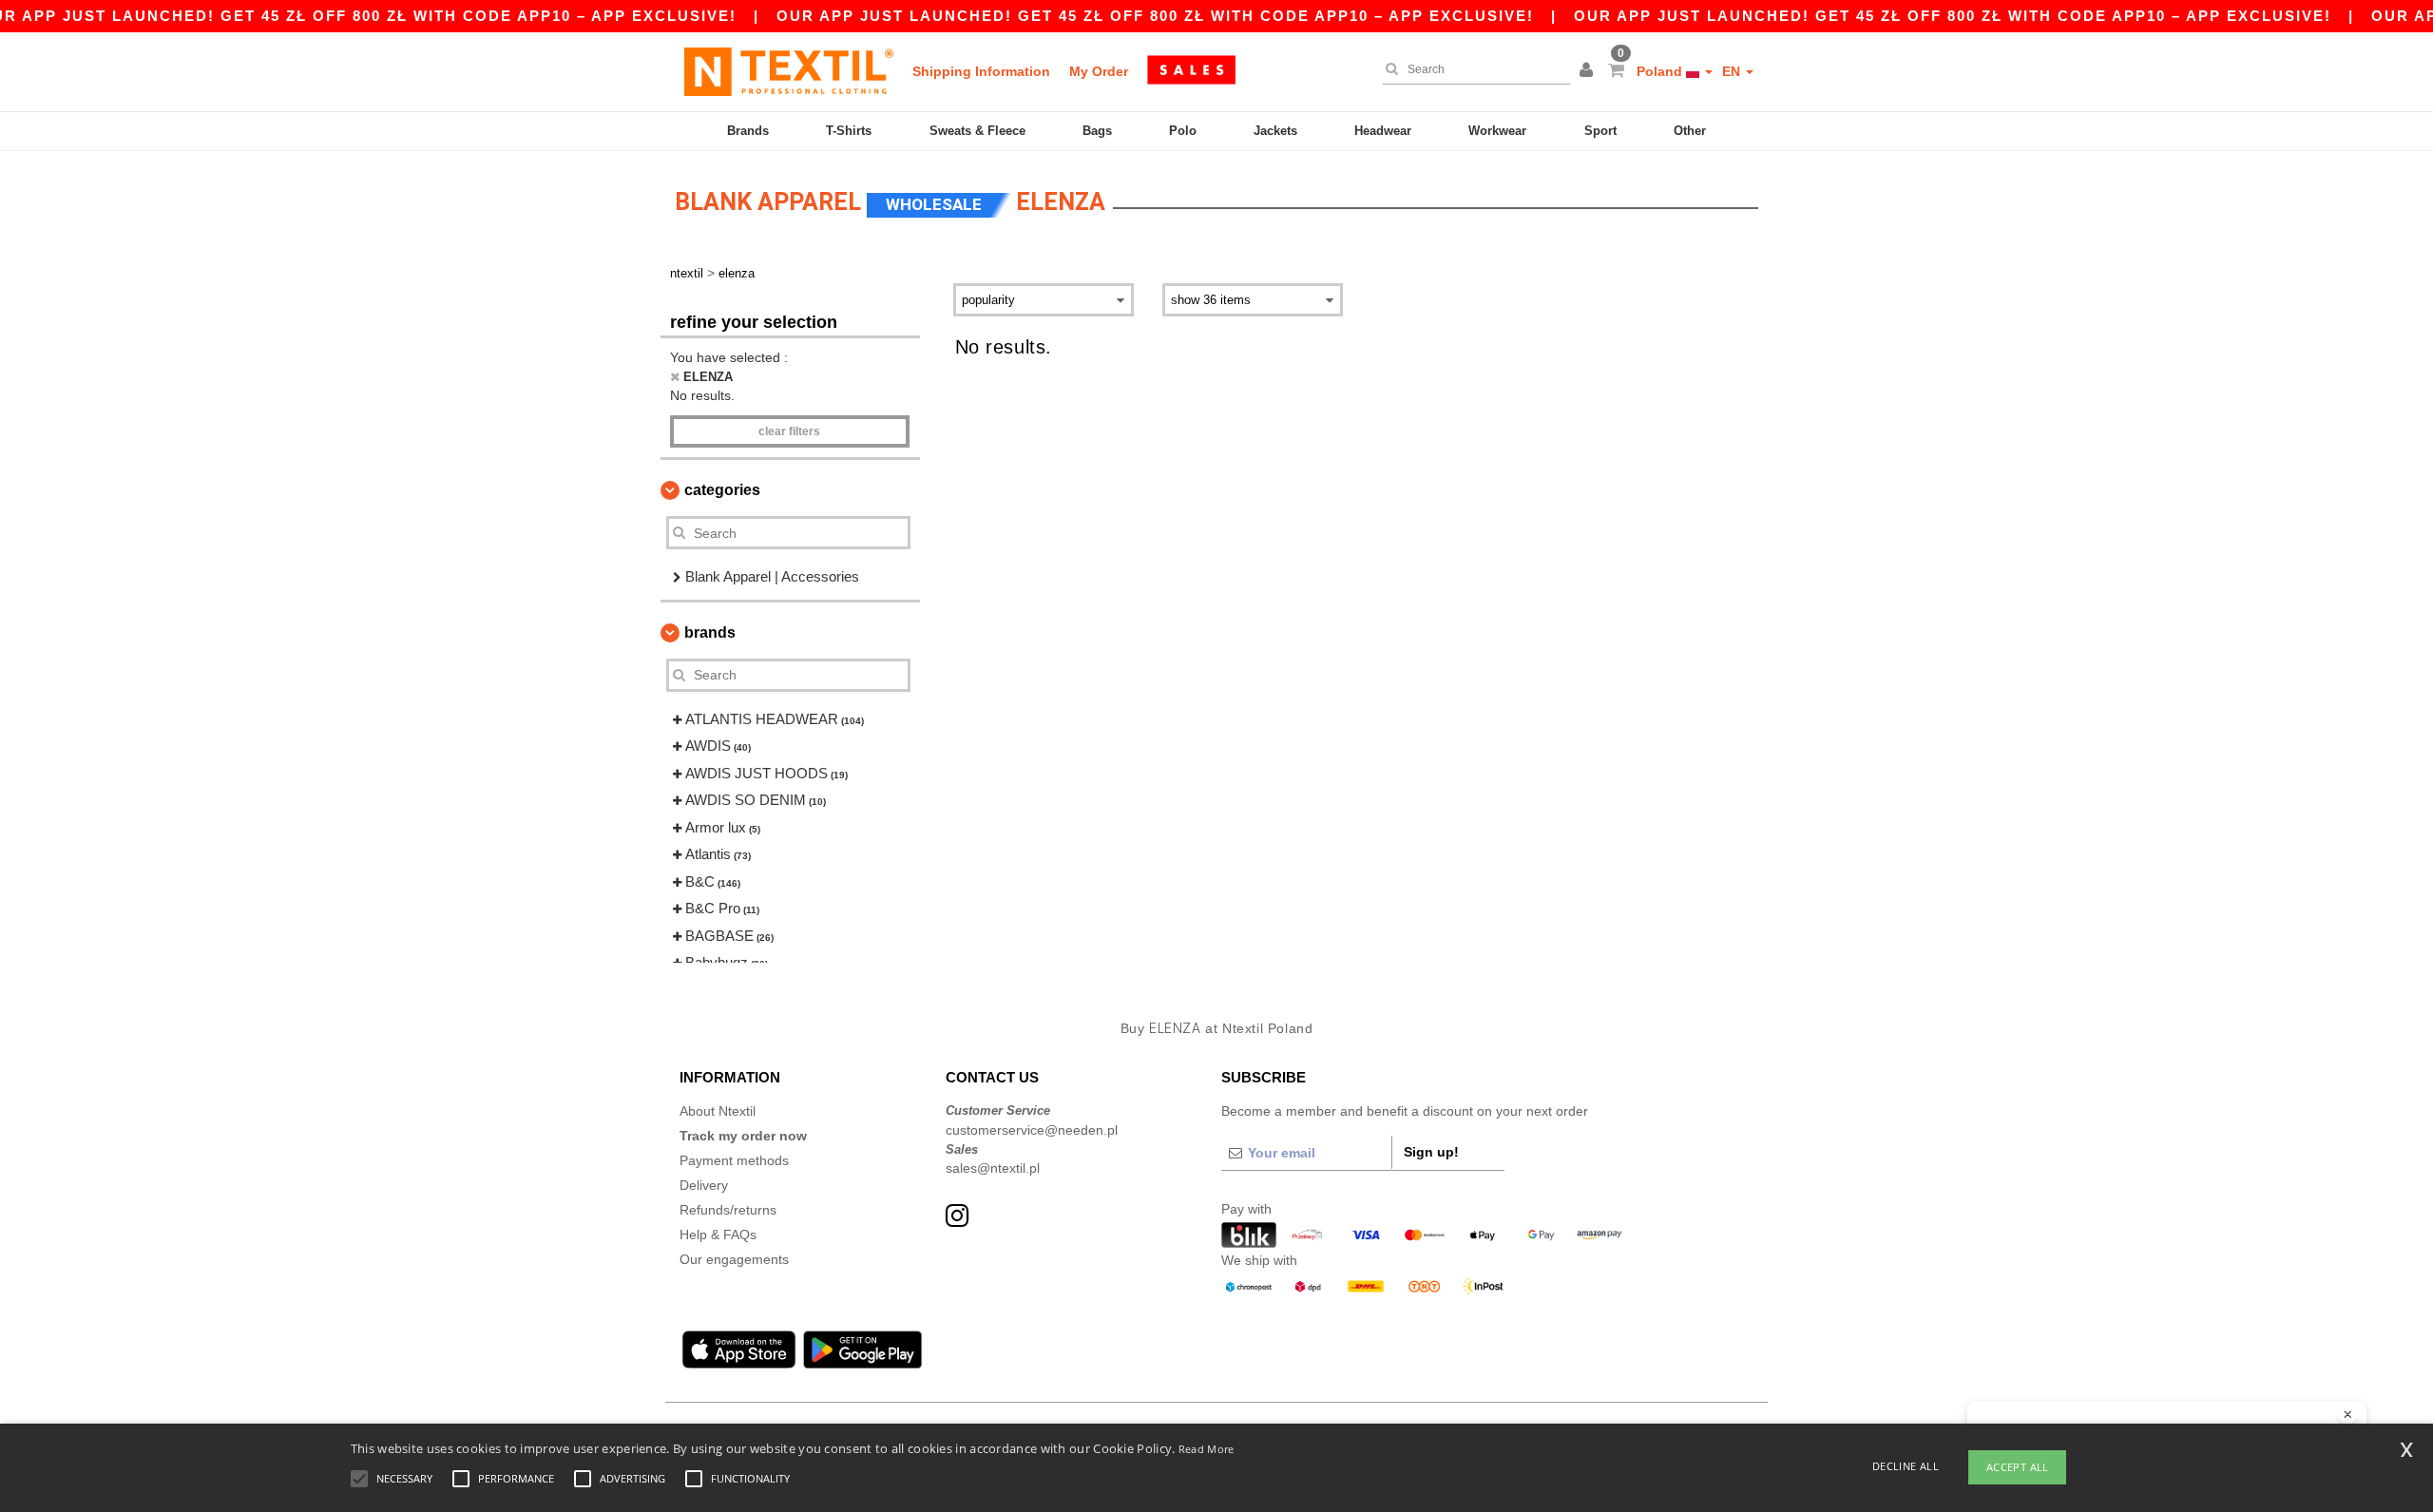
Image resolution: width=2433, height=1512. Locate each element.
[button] (1589, 71)
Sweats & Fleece (977, 131)
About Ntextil (718, 1111)
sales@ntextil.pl (993, 1168)
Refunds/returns (728, 1210)
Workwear (1497, 131)
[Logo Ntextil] (789, 71)
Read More (1207, 1449)
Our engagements (734, 1259)
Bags (1097, 131)
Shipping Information (981, 71)
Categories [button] (722, 490)
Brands (748, 131)
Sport (1600, 131)
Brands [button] (710, 632)
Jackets (1275, 131)
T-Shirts (849, 131)
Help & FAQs (718, 1234)
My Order (1099, 71)
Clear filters (789, 431)
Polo (1183, 131)
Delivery (704, 1185)
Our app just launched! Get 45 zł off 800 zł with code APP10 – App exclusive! (1155, 16)
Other (1690, 131)
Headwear (1383, 131)
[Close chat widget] (2347, 1415)
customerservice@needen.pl (1032, 1130)
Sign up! (1431, 1152)
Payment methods (734, 1160)
